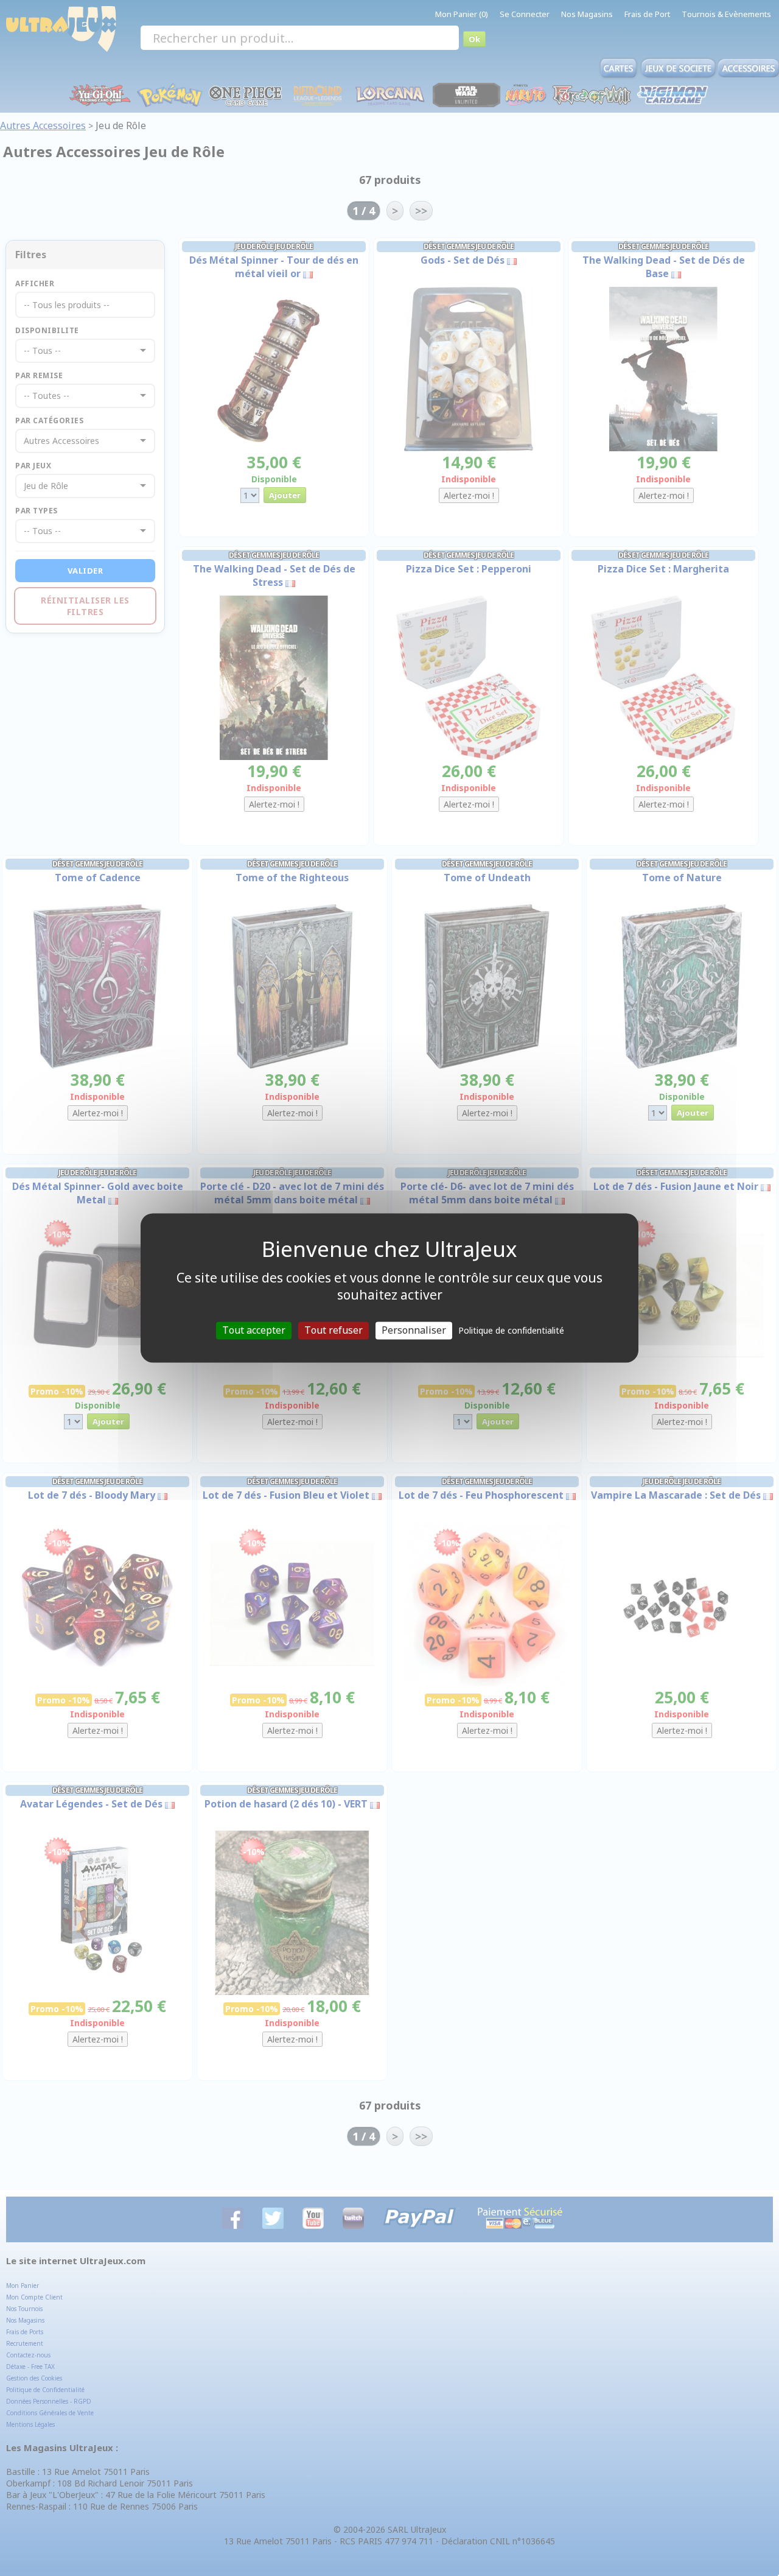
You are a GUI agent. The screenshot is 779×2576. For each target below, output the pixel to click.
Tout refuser (334, 1330)
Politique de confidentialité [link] (511, 1330)
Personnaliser (414, 1330)
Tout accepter (254, 1330)
